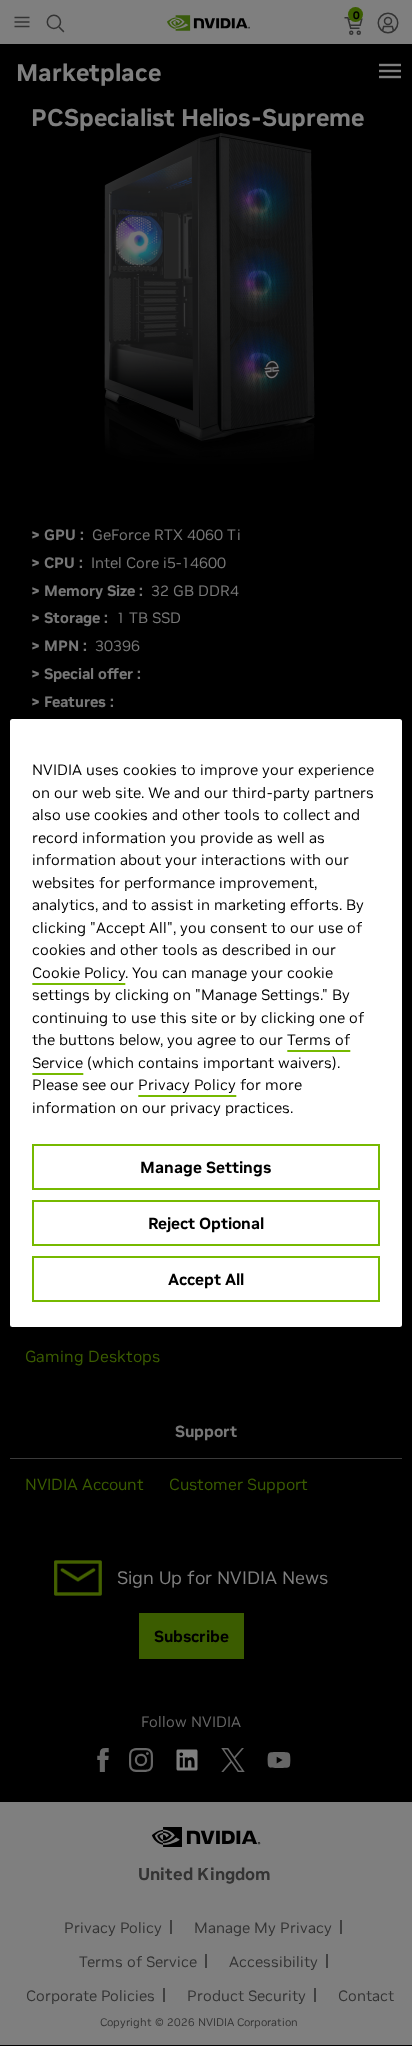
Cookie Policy (78, 972)
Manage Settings (205, 1167)
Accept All (206, 1279)
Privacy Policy (187, 1084)
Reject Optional (206, 1223)
